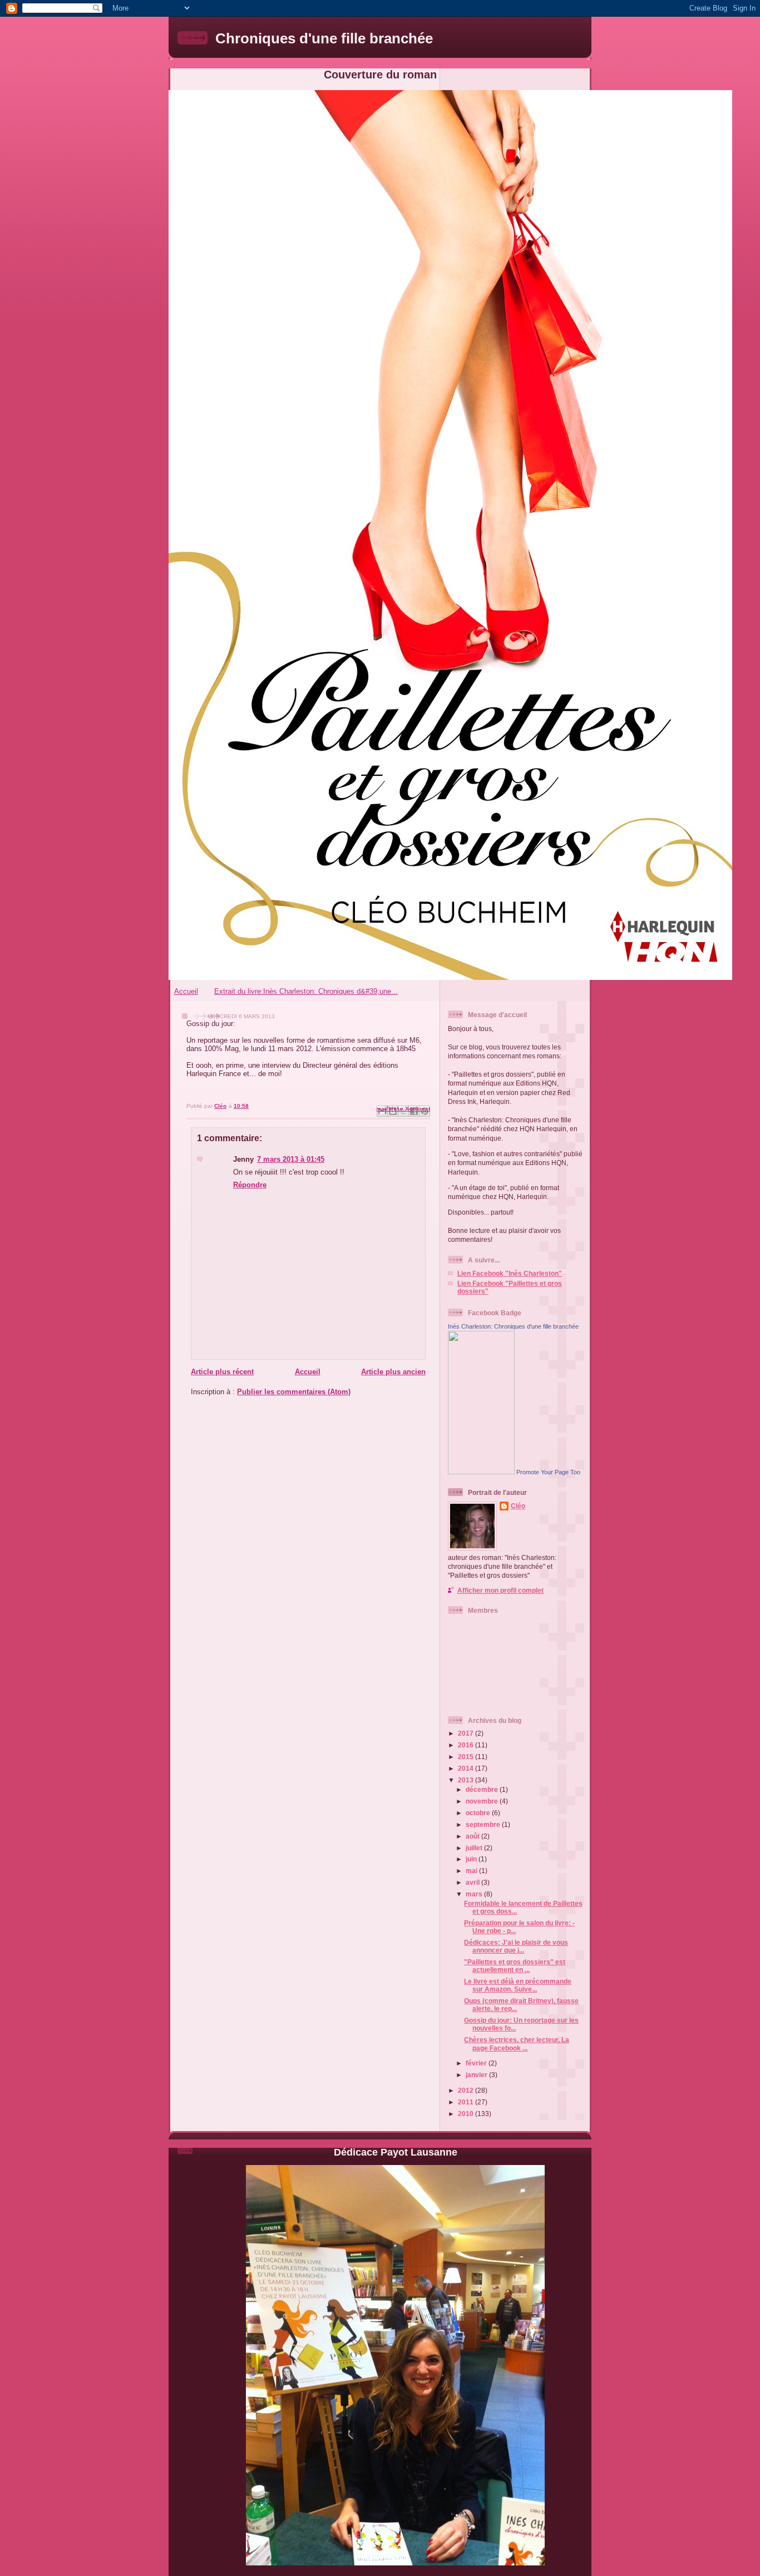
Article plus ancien (393, 1372)
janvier (477, 2075)
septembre (484, 1824)
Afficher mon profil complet (500, 1590)
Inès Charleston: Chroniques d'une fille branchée (513, 1326)
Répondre (250, 1185)
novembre (483, 1801)
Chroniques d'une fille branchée (324, 38)
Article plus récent (222, 1372)
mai (472, 1871)
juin (472, 1859)
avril (473, 1882)
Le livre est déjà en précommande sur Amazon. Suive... (518, 1985)
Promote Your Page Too (548, 1472)
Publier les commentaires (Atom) (294, 1392)
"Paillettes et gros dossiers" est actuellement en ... (515, 1966)
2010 (467, 2114)
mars (475, 1894)
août (473, 1836)
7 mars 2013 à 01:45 (291, 1159)
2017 (467, 1733)
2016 (467, 1745)
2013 (467, 1780)
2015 (467, 1757)
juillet (475, 1848)
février (477, 2063)
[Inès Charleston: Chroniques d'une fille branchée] (481, 1472)
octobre (479, 1813)
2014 (467, 1768)
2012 (467, 2090)
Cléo (518, 1506)
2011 (467, 2102)
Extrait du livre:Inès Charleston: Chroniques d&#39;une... (306, 991)
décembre (483, 1789)
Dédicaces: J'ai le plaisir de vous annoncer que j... (516, 1946)
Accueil (186, 991)
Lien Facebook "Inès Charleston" (510, 1273)
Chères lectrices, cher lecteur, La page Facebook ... (517, 2044)
